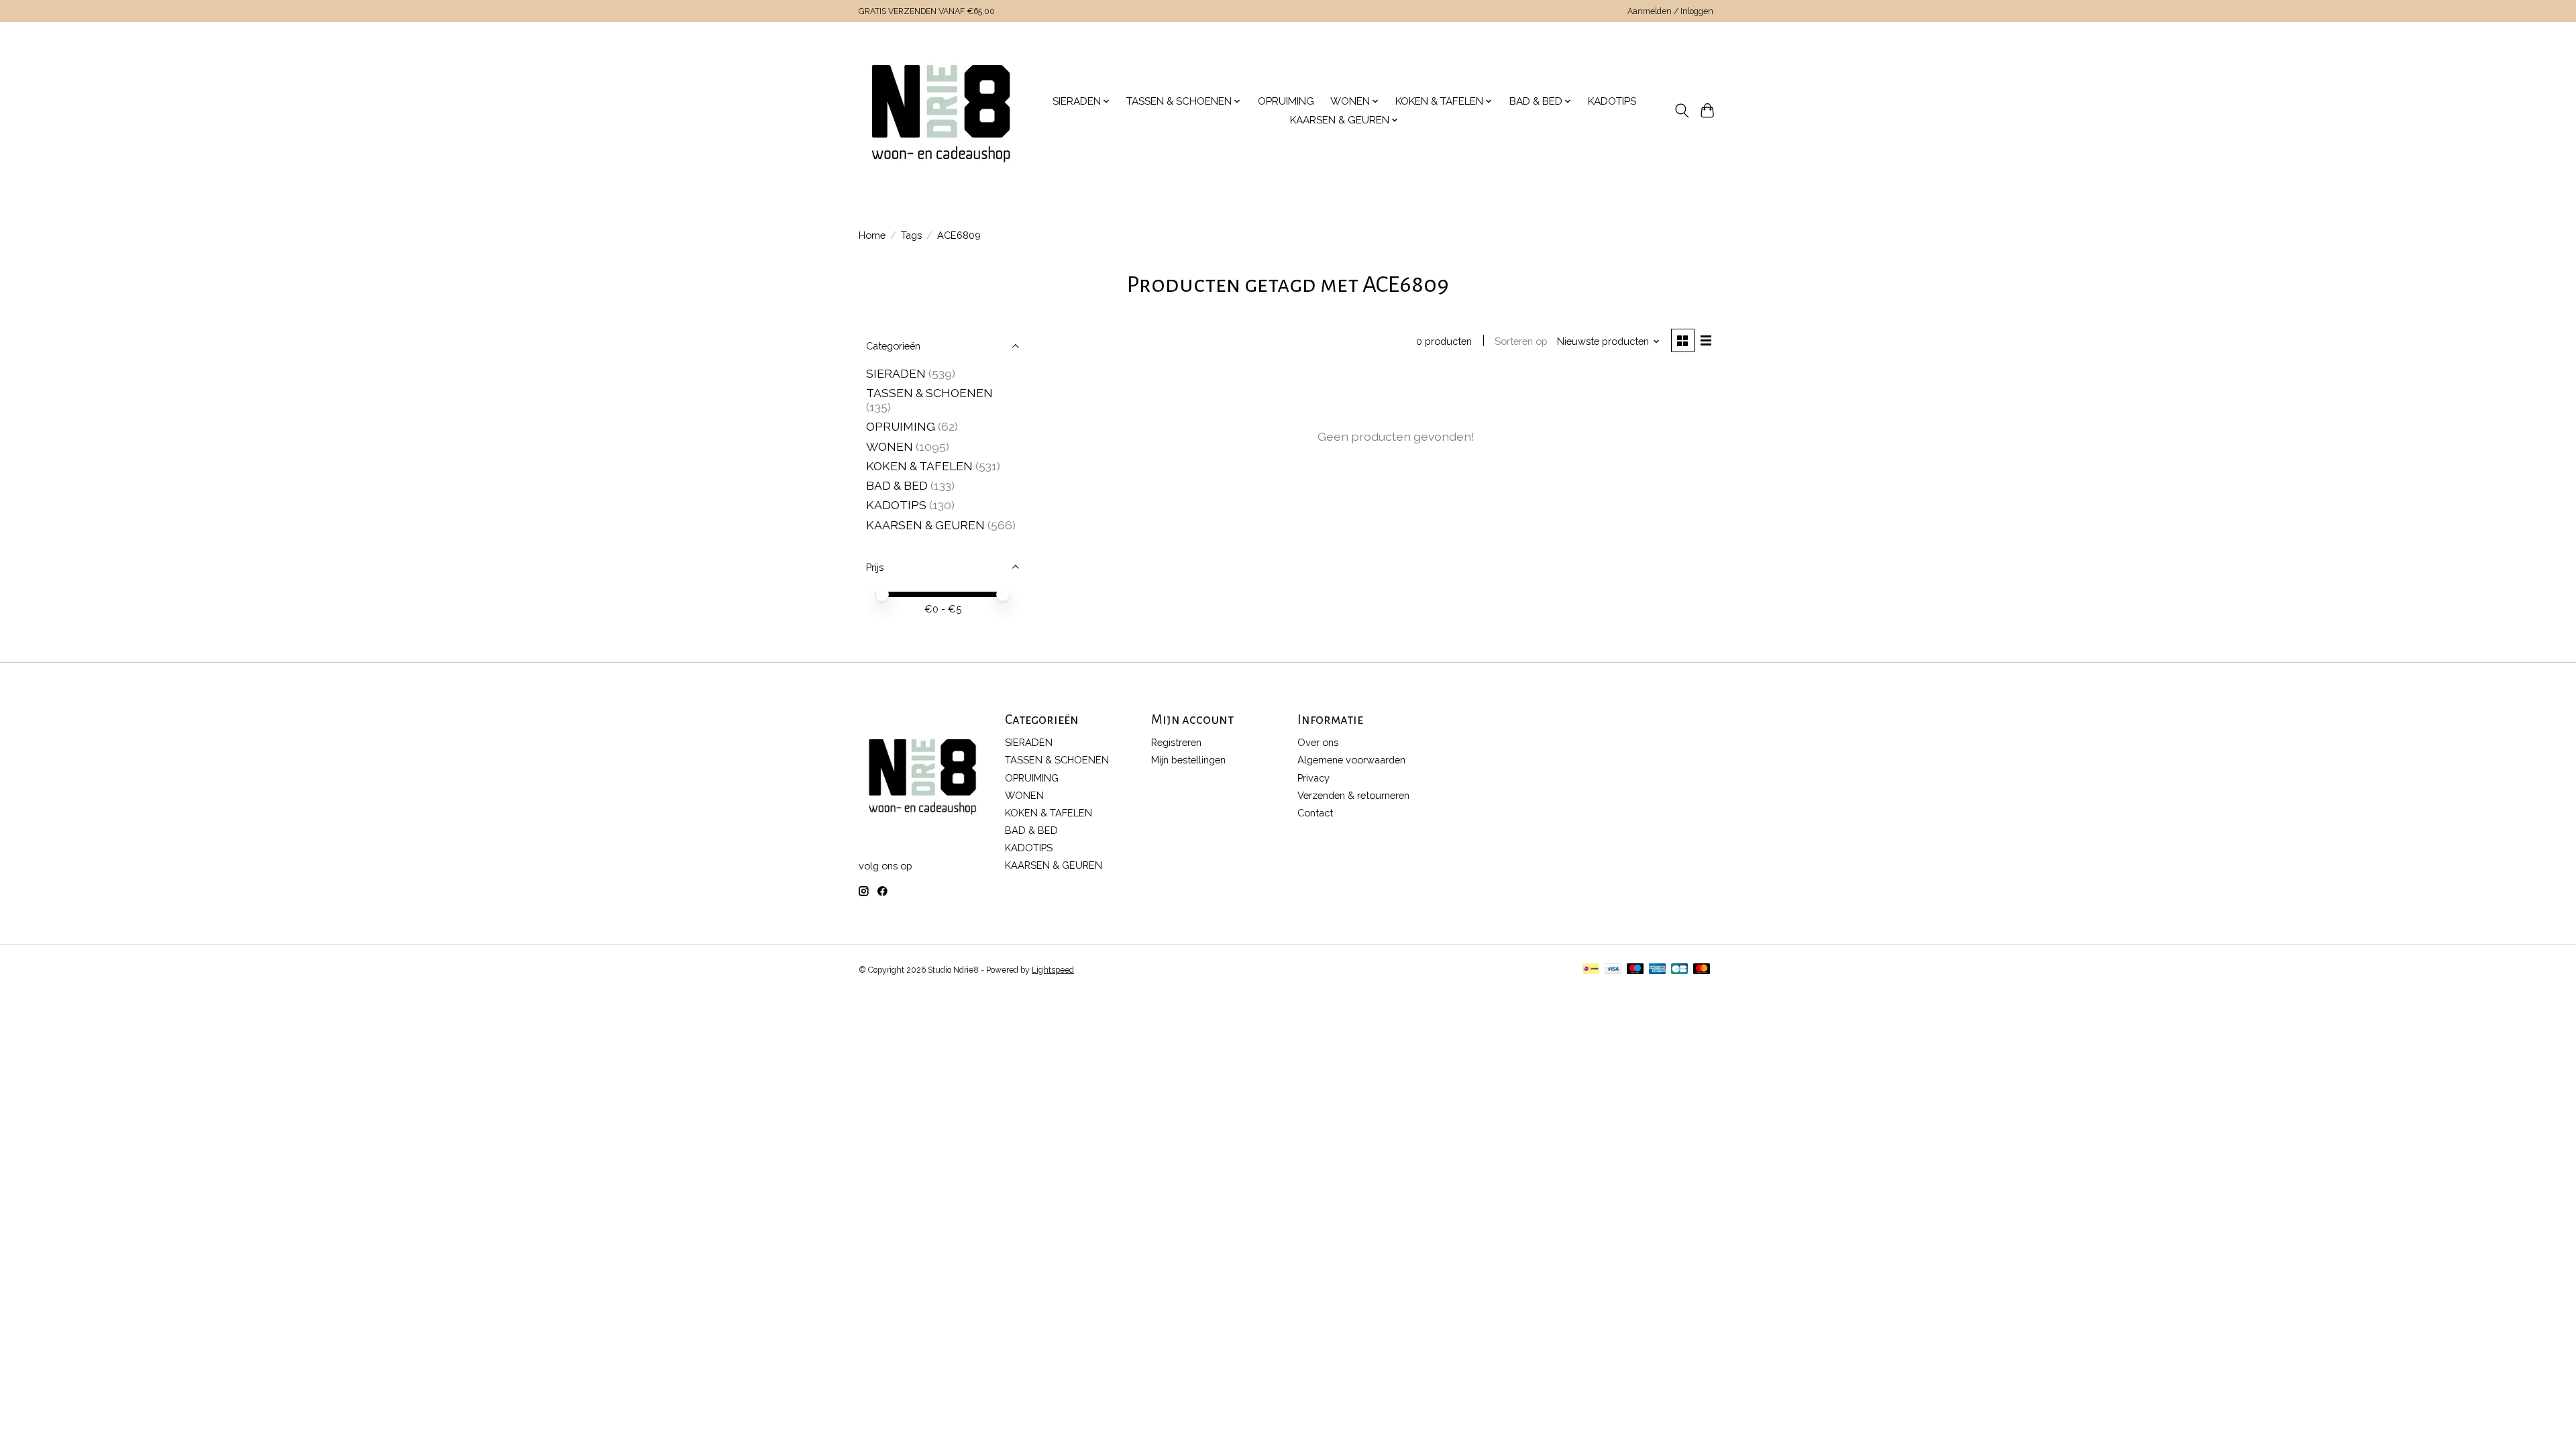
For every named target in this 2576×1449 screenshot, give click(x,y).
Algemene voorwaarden (1351, 760)
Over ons (1318, 742)
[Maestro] (1635, 970)
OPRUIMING (1286, 101)
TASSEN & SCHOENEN (929, 393)
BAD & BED (897, 485)
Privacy (1313, 778)
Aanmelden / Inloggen (1670, 11)
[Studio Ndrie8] (941, 111)
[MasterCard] (1702, 970)
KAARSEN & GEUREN (925, 525)
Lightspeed (1053, 970)
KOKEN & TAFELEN (919, 466)
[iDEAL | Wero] (1591, 970)
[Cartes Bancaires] (1679, 970)
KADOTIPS (1612, 101)
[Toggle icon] (1681, 111)
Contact (1315, 813)
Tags (911, 235)
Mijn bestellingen (1188, 760)
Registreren (1176, 742)
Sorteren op (1521, 341)
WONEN (890, 446)
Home (872, 235)
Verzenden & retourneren (1353, 795)
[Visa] (1613, 970)
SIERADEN (896, 373)
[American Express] (1658, 970)
